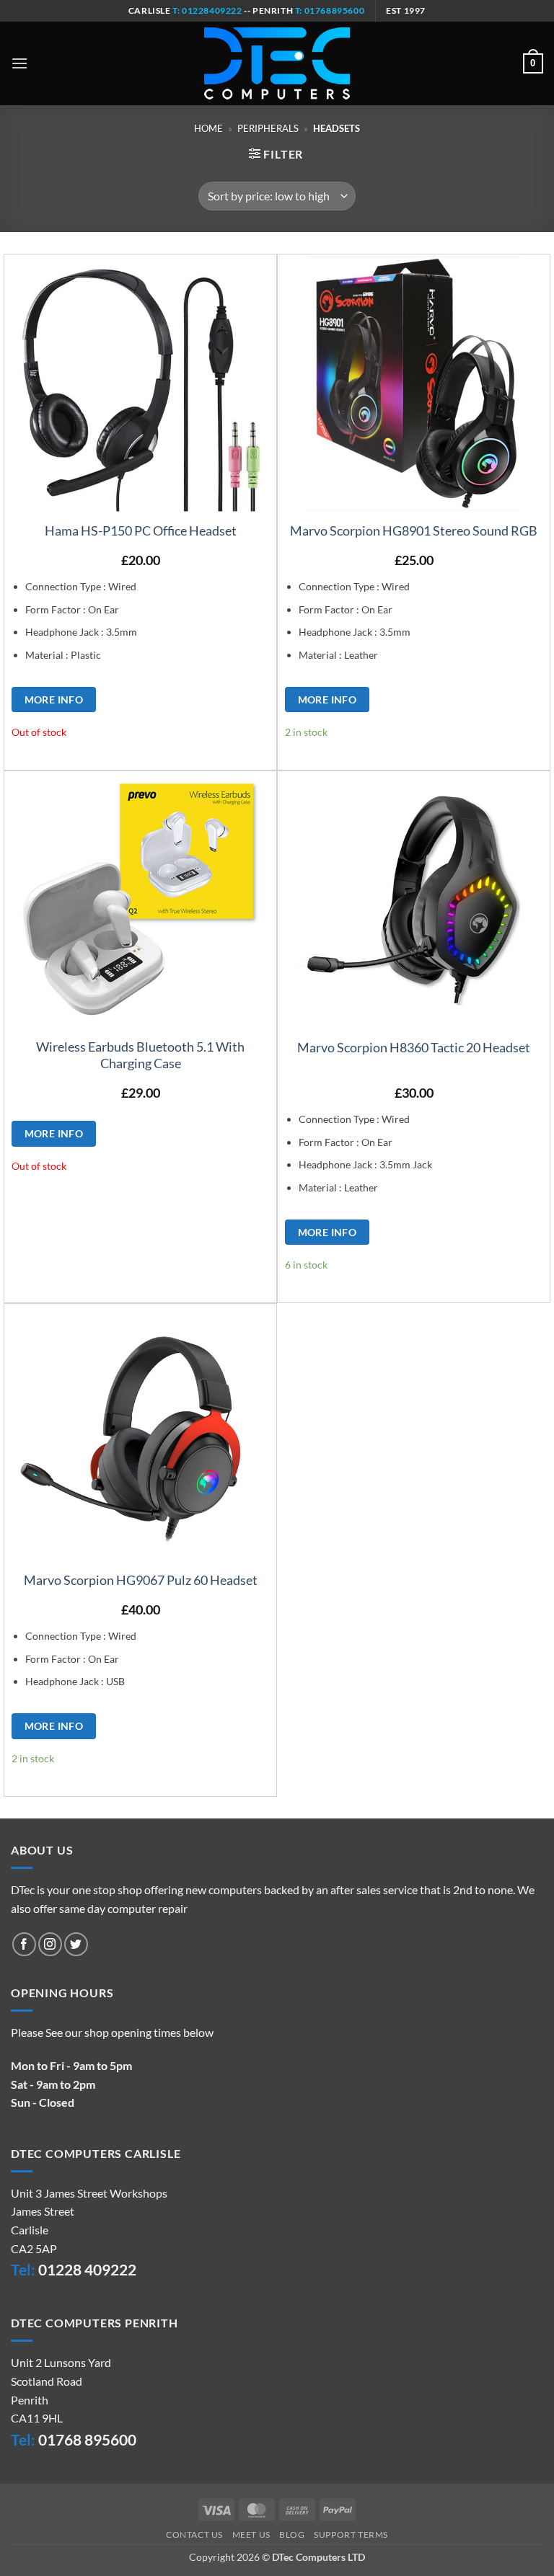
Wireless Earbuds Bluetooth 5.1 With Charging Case (140, 1055)
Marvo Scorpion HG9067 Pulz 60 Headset (141, 1580)
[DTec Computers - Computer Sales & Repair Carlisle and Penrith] (277, 63)
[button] (19, 63)
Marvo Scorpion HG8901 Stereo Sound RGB (414, 530)
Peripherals (268, 128)
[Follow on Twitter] (76, 1944)
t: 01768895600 (330, 10)
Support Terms (351, 2535)
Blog (292, 2535)
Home (208, 128)
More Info (54, 699)
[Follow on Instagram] (50, 1944)
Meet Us (251, 2535)
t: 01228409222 (207, 10)
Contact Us (194, 2535)
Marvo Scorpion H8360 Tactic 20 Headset (414, 1047)
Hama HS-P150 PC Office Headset (141, 530)
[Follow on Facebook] (24, 1944)
